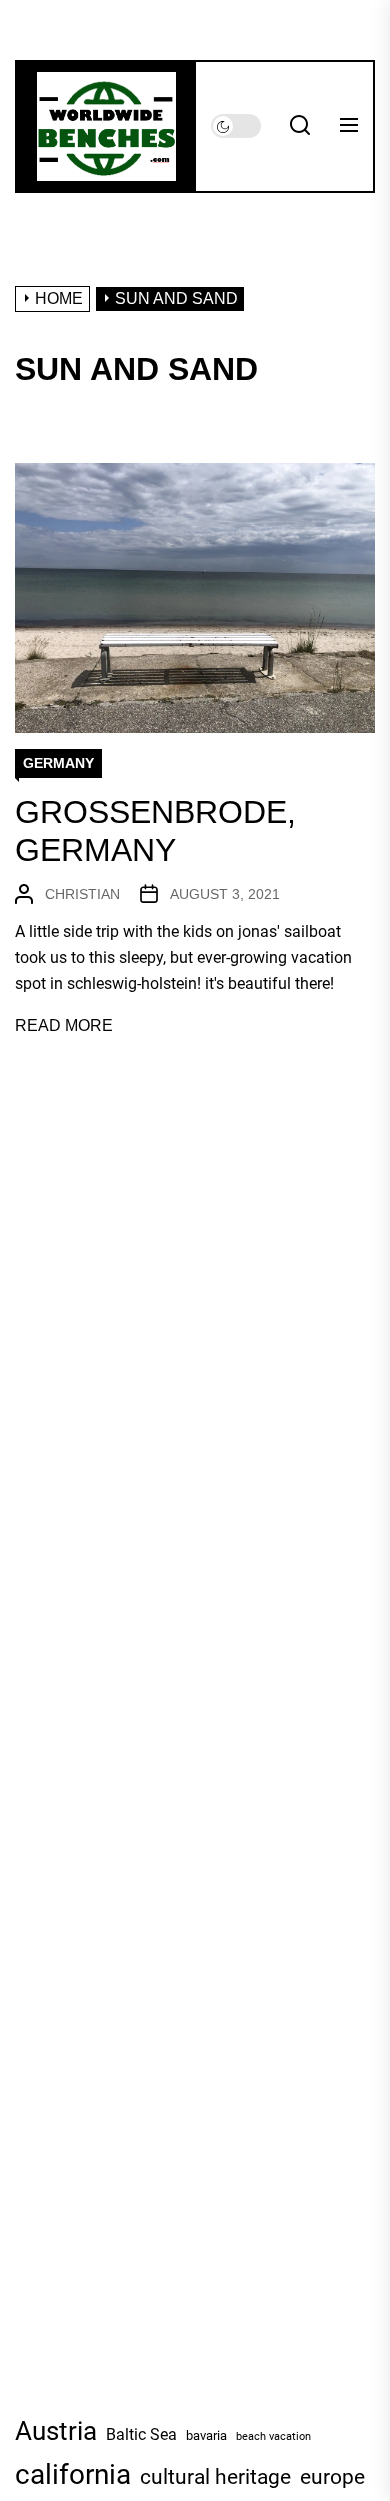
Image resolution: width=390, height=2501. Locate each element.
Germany (58, 763)
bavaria (206, 2435)
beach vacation (273, 2436)
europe (332, 2477)
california (73, 2474)
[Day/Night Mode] (236, 126)
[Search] (300, 126)
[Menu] (349, 126)
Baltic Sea (141, 2434)
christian (82, 894)
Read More (64, 1025)
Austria (56, 2431)
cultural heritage (215, 2477)
